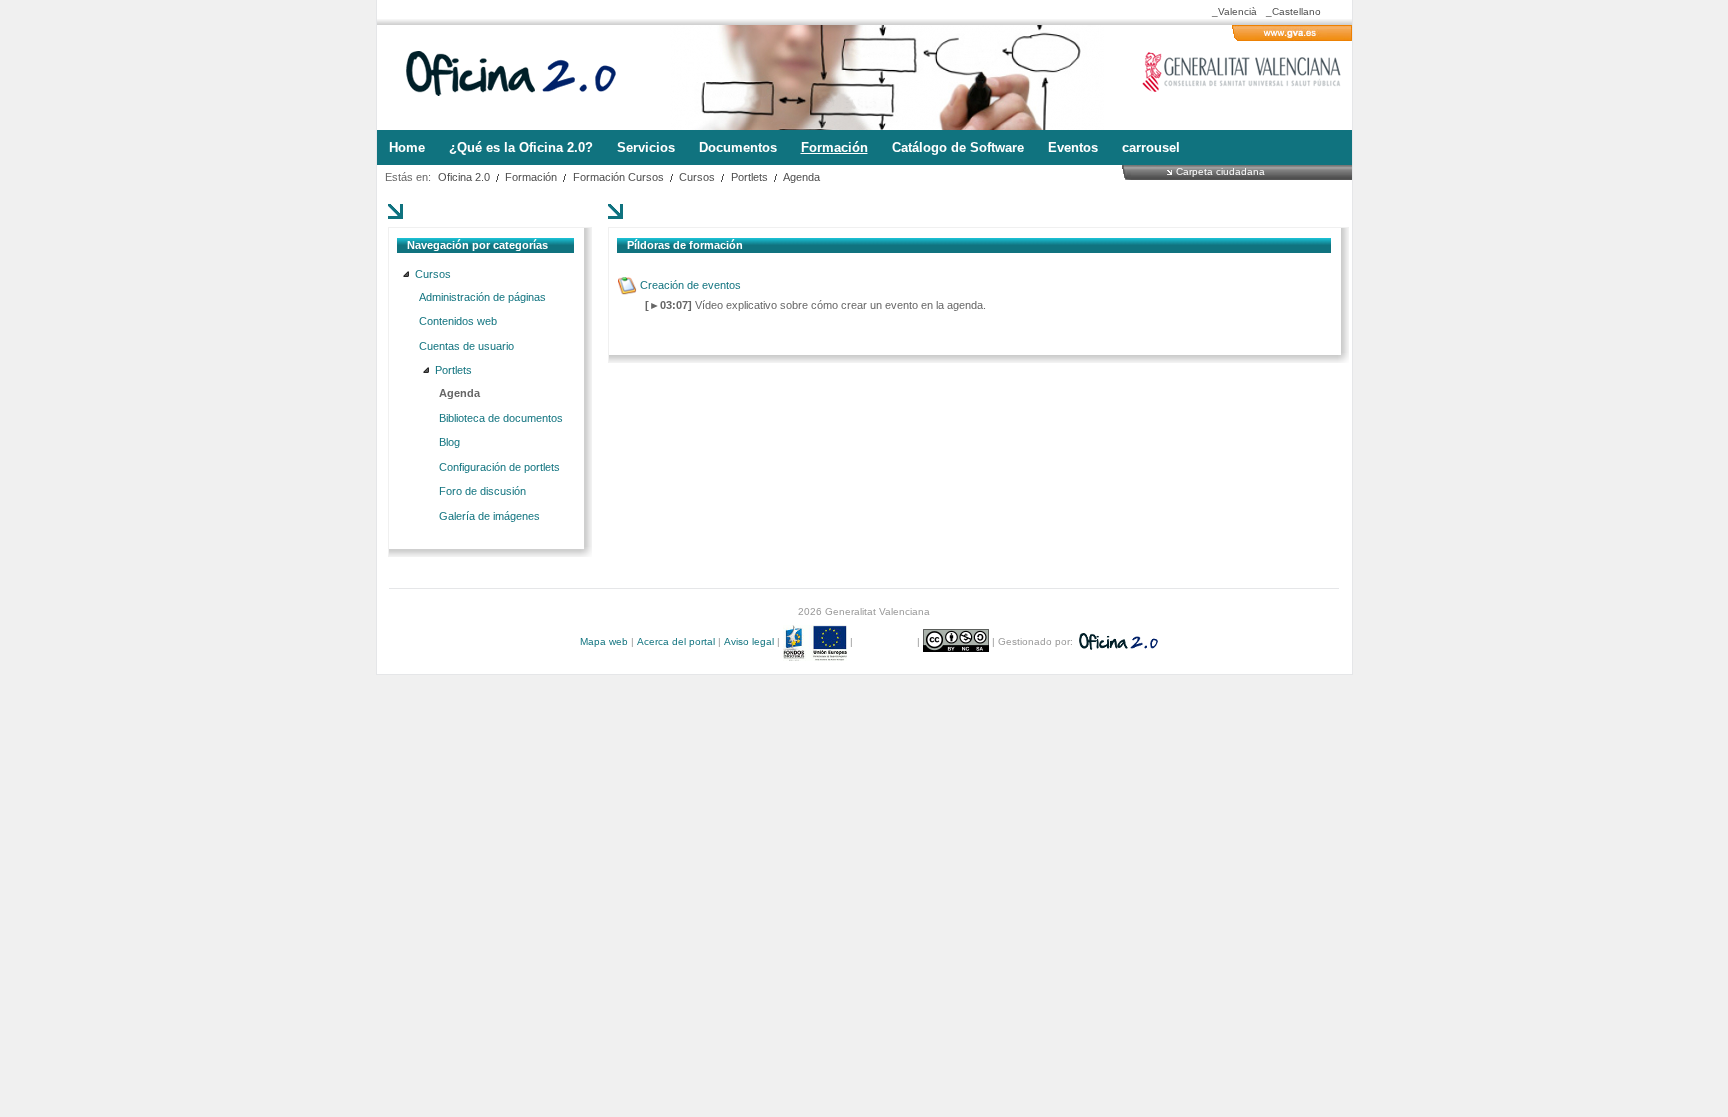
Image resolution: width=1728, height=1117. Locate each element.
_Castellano (1293, 11)
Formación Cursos (618, 177)
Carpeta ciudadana (1220, 171)
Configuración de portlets (499, 467)
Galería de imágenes (489, 516)
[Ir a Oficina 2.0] (522, 77)
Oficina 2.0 (464, 177)
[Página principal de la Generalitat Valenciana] (1292, 37)
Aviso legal (749, 641)
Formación (531, 177)
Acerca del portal (676, 641)
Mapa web (604, 641)
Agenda (801, 177)
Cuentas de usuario (466, 346)
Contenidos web (458, 321)
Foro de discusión (482, 491)
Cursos (697, 177)
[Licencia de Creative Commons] (957, 641)
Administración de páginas (482, 297)
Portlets (749, 177)
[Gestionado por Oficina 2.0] (1117, 641)
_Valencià (1234, 11)
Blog (449, 442)
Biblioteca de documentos (501, 418)
